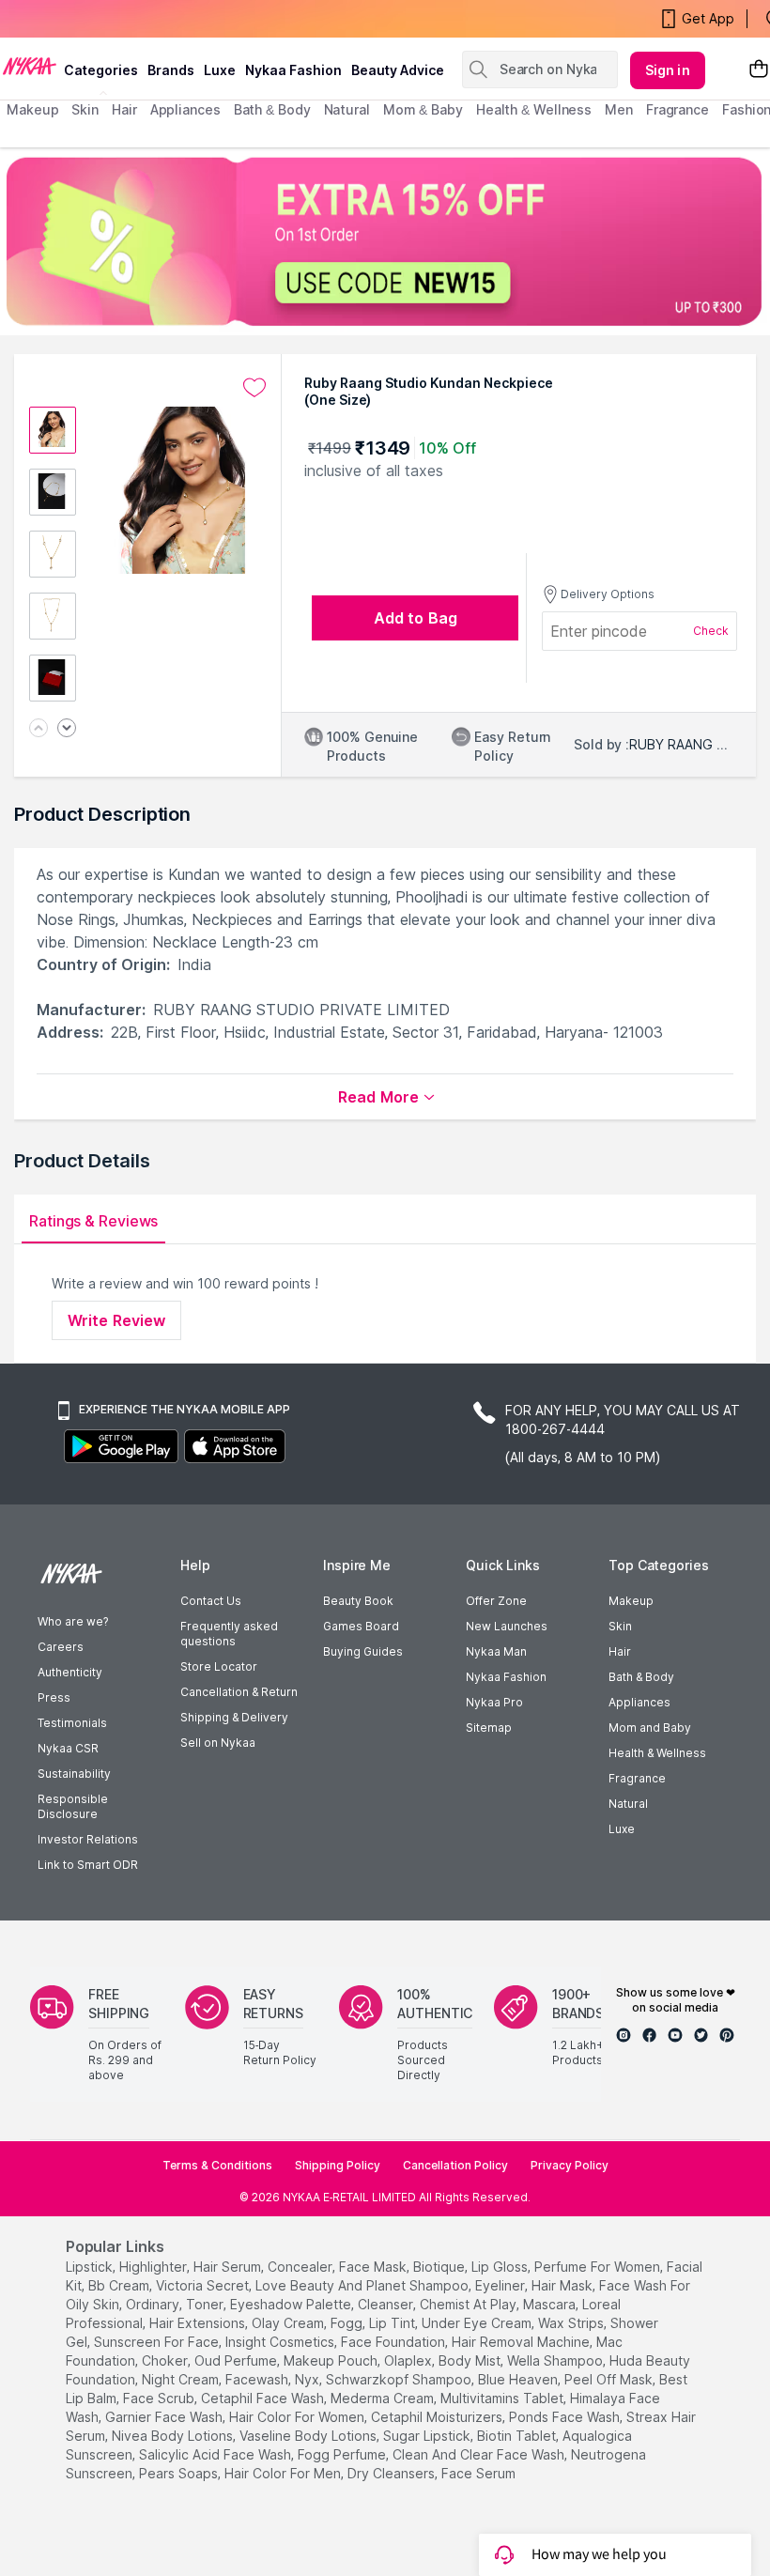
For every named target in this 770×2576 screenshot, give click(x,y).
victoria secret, (204, 2285)
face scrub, (160, 2398)
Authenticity (70, 1672)
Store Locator (219, 1666)
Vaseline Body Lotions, (309, 2436)
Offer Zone (496, 1601)
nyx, (308, 2379)
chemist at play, (470, 2304)
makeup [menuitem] (32, 109)
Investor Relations (88, 1839)
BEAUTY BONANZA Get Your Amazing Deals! (159, 19)
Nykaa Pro (494, 1702)
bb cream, (120, 2285)
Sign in (668, 70)
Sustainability (74, 1774)
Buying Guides (363, 1651)
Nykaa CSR (68, 1748)
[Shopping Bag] (759, 70)
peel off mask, (610, 2379)
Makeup (631, 1601)
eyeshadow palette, (292, 2304)
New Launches (507, 1626)
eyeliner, (501, 2285)
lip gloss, (501, 2267)
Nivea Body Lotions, (174, 2436)
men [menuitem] (619, 109)
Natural (628, 1804)
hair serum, (229, 2267)
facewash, (258, 2379)
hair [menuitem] (124, 109)
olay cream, (289, 2323)
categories (101, 70)
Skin (620, 1626)
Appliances (639, 1702)
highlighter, (154, 2267)
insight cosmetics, (281, 2342)
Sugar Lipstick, (428, 2436)
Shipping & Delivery (234, 1717)
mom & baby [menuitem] (423, 109)
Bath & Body (641, 1677)
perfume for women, (599, 2267)
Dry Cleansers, (393, 2473)
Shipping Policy (338, 2165)
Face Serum (478, 2473)
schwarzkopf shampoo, (400, 2379)
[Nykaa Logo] (30, 65)
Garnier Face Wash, (165, 2417)
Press (54, 1697)
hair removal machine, (522, 2342)
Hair (620, 1651)
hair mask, (563, 2285)
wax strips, (572, 2323)
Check (711, 631)
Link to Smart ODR (88, 1865)
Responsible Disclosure (73, 1806)
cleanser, (387, 2304)
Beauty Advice (398, 70)
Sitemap (489, 1728)
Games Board (361, 1626)
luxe (220, 70)
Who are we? (73, 1621)
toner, (206, 2304)
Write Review (116, 1320)
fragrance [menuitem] (678, 109)
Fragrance (637, 1778)
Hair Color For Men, (284, 2473)
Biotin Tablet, (518, 2436)
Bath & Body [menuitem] (272, 109)
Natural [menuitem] (347, 109)
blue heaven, (519, 2379)
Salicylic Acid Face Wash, (216, 2454)
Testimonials (72, 1723)
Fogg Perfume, (343, 2454)
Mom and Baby (650, 1728)
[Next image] (67, 729)
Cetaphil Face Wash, (264, 2398)
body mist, (471, 2360)
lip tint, (393, 2323)
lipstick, (91, 2267)
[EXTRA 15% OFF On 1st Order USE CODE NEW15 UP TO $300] (385, 241)
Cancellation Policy (455, 2165)
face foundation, (394, 2342)
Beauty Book (358, 1601)
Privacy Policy (570, 2165)
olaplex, (409, 2360)
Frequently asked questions (229, 1634)
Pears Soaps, (180, 2473)
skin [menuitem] (85, 109)
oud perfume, (237, 2360)
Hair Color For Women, (298, 2417)
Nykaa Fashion (293, 70)
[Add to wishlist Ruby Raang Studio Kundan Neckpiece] (254, 388)
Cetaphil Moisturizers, (438, 2417)
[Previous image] (38, 729)
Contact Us (211, 1601)
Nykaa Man (496, 1651)
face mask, (374, 2267)
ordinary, (154, 2304)
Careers (61, 1647)
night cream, (182, 2379)
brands (171, 70)
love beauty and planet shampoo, (363, 2285)
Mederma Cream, (384, 2398)
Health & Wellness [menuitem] (534, 109)
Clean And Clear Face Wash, (480, 2454)
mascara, (551, 2304)
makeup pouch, (332, 2360)
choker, (166, 2360)
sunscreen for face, (158, 2342)
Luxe (622, 1829)
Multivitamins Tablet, (503, 2398)
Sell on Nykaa (218, 1743)
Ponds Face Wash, (566, 2417)
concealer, (301, 2267)
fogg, (348, 2323)
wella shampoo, (556, 2360)
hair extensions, (199, 2323)
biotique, (440, 2267)
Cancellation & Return (239, 1692)
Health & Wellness (657, 1753)
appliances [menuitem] (185, 109)
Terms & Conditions (217, 2165)
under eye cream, (478, 2323)
